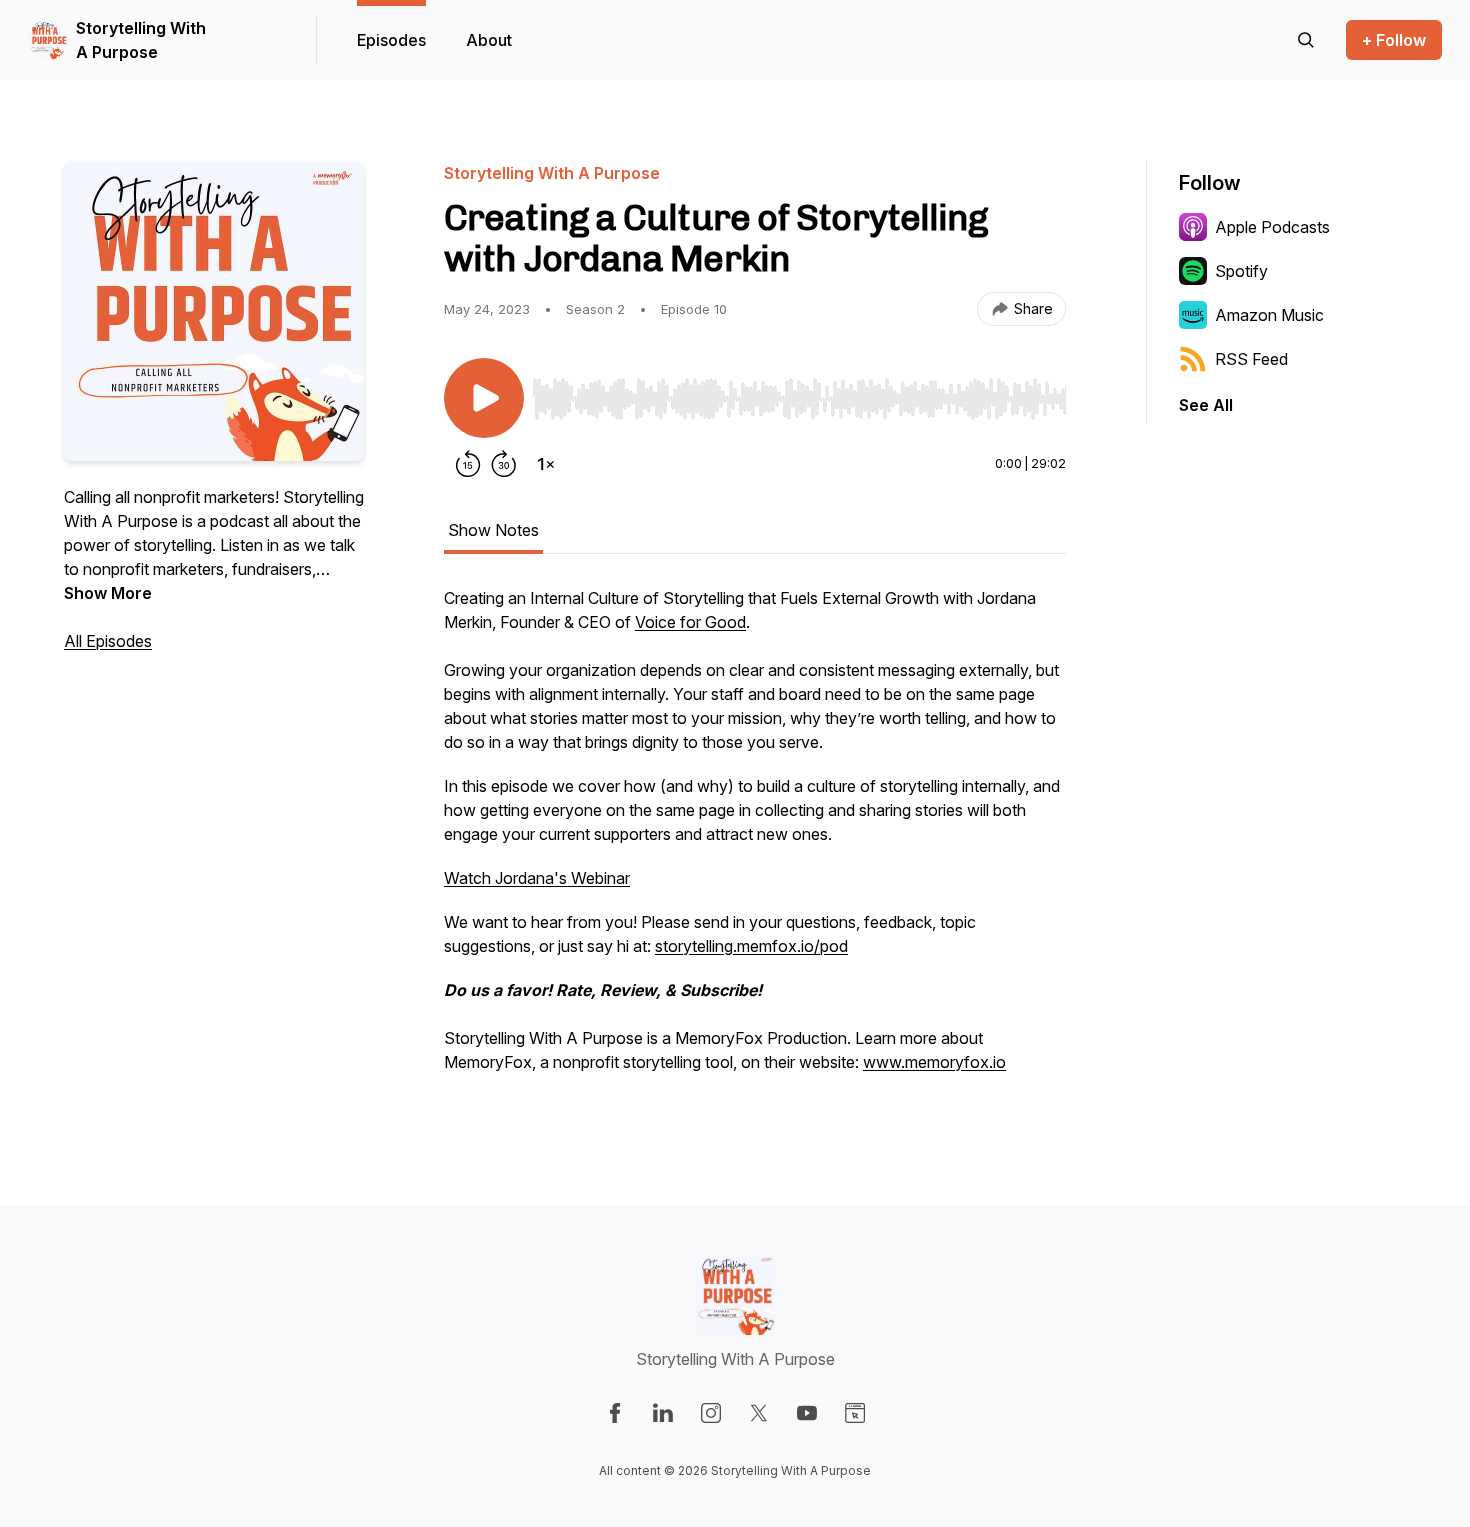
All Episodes (108, 641)
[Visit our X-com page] (759, 1413)
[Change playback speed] (546, 464)
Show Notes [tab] (493, 530)
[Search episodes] (1306, 40)
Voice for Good (690, 622)
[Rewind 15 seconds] (468, 464)
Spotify (1241, 271)
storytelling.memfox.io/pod (751, 946)
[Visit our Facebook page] (615, 1413)
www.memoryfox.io (934, 1062)
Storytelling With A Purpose (141, 40)
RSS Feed (1251, 359)
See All (1206, 405)
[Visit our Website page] (855, 1413)
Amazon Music (1269, 315)
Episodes (391, 40)
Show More (108, 593)
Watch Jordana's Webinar (537, 878)
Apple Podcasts (1272, 227)
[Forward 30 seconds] (504, 464)
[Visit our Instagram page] (711, 1413)
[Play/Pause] (484, 398)
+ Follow (1394, 40)
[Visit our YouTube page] (807, 1413)
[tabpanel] (755, 840)
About (489, 40)
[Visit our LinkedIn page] (663, 1413)
